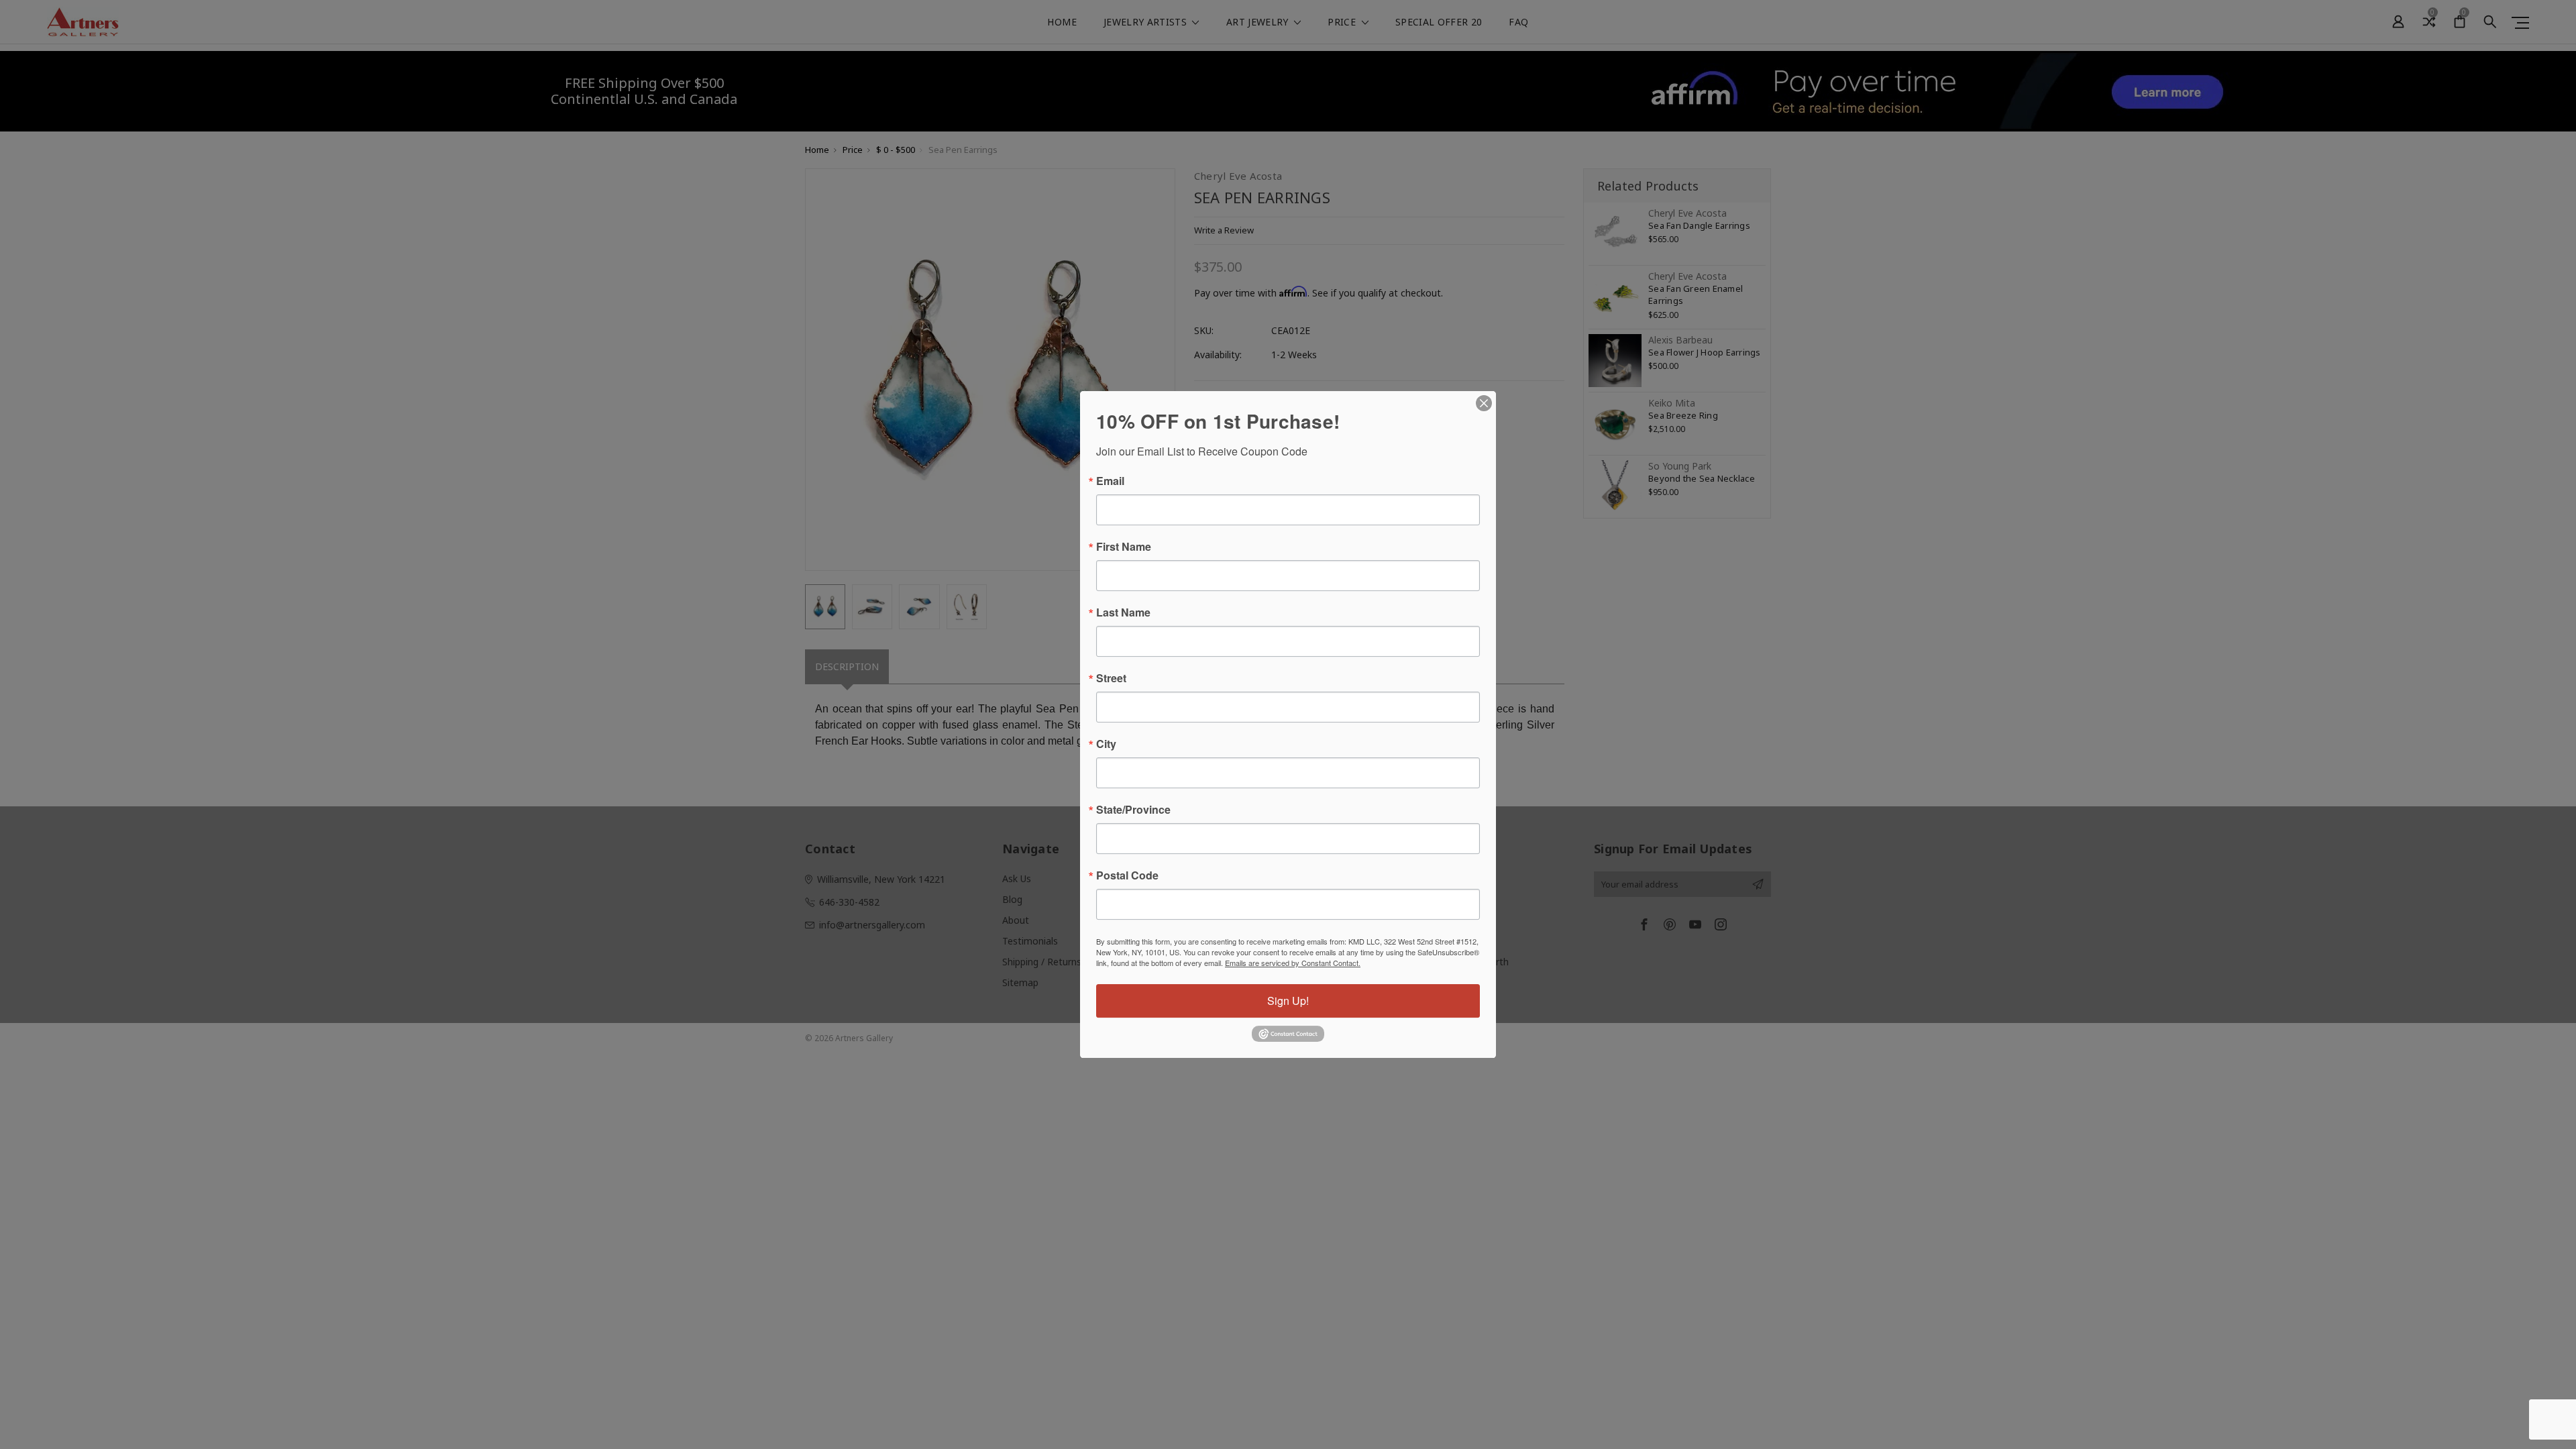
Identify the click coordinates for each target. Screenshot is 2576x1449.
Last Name (1123, 612)
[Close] (1484, 403)
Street (1111, 678)
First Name (1124, 547)
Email (1110, 481)
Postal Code (1127, 875)
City (1106, 744)
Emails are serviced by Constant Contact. (1293, 963)
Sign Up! (1288, 1001)
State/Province (1133, 810)
